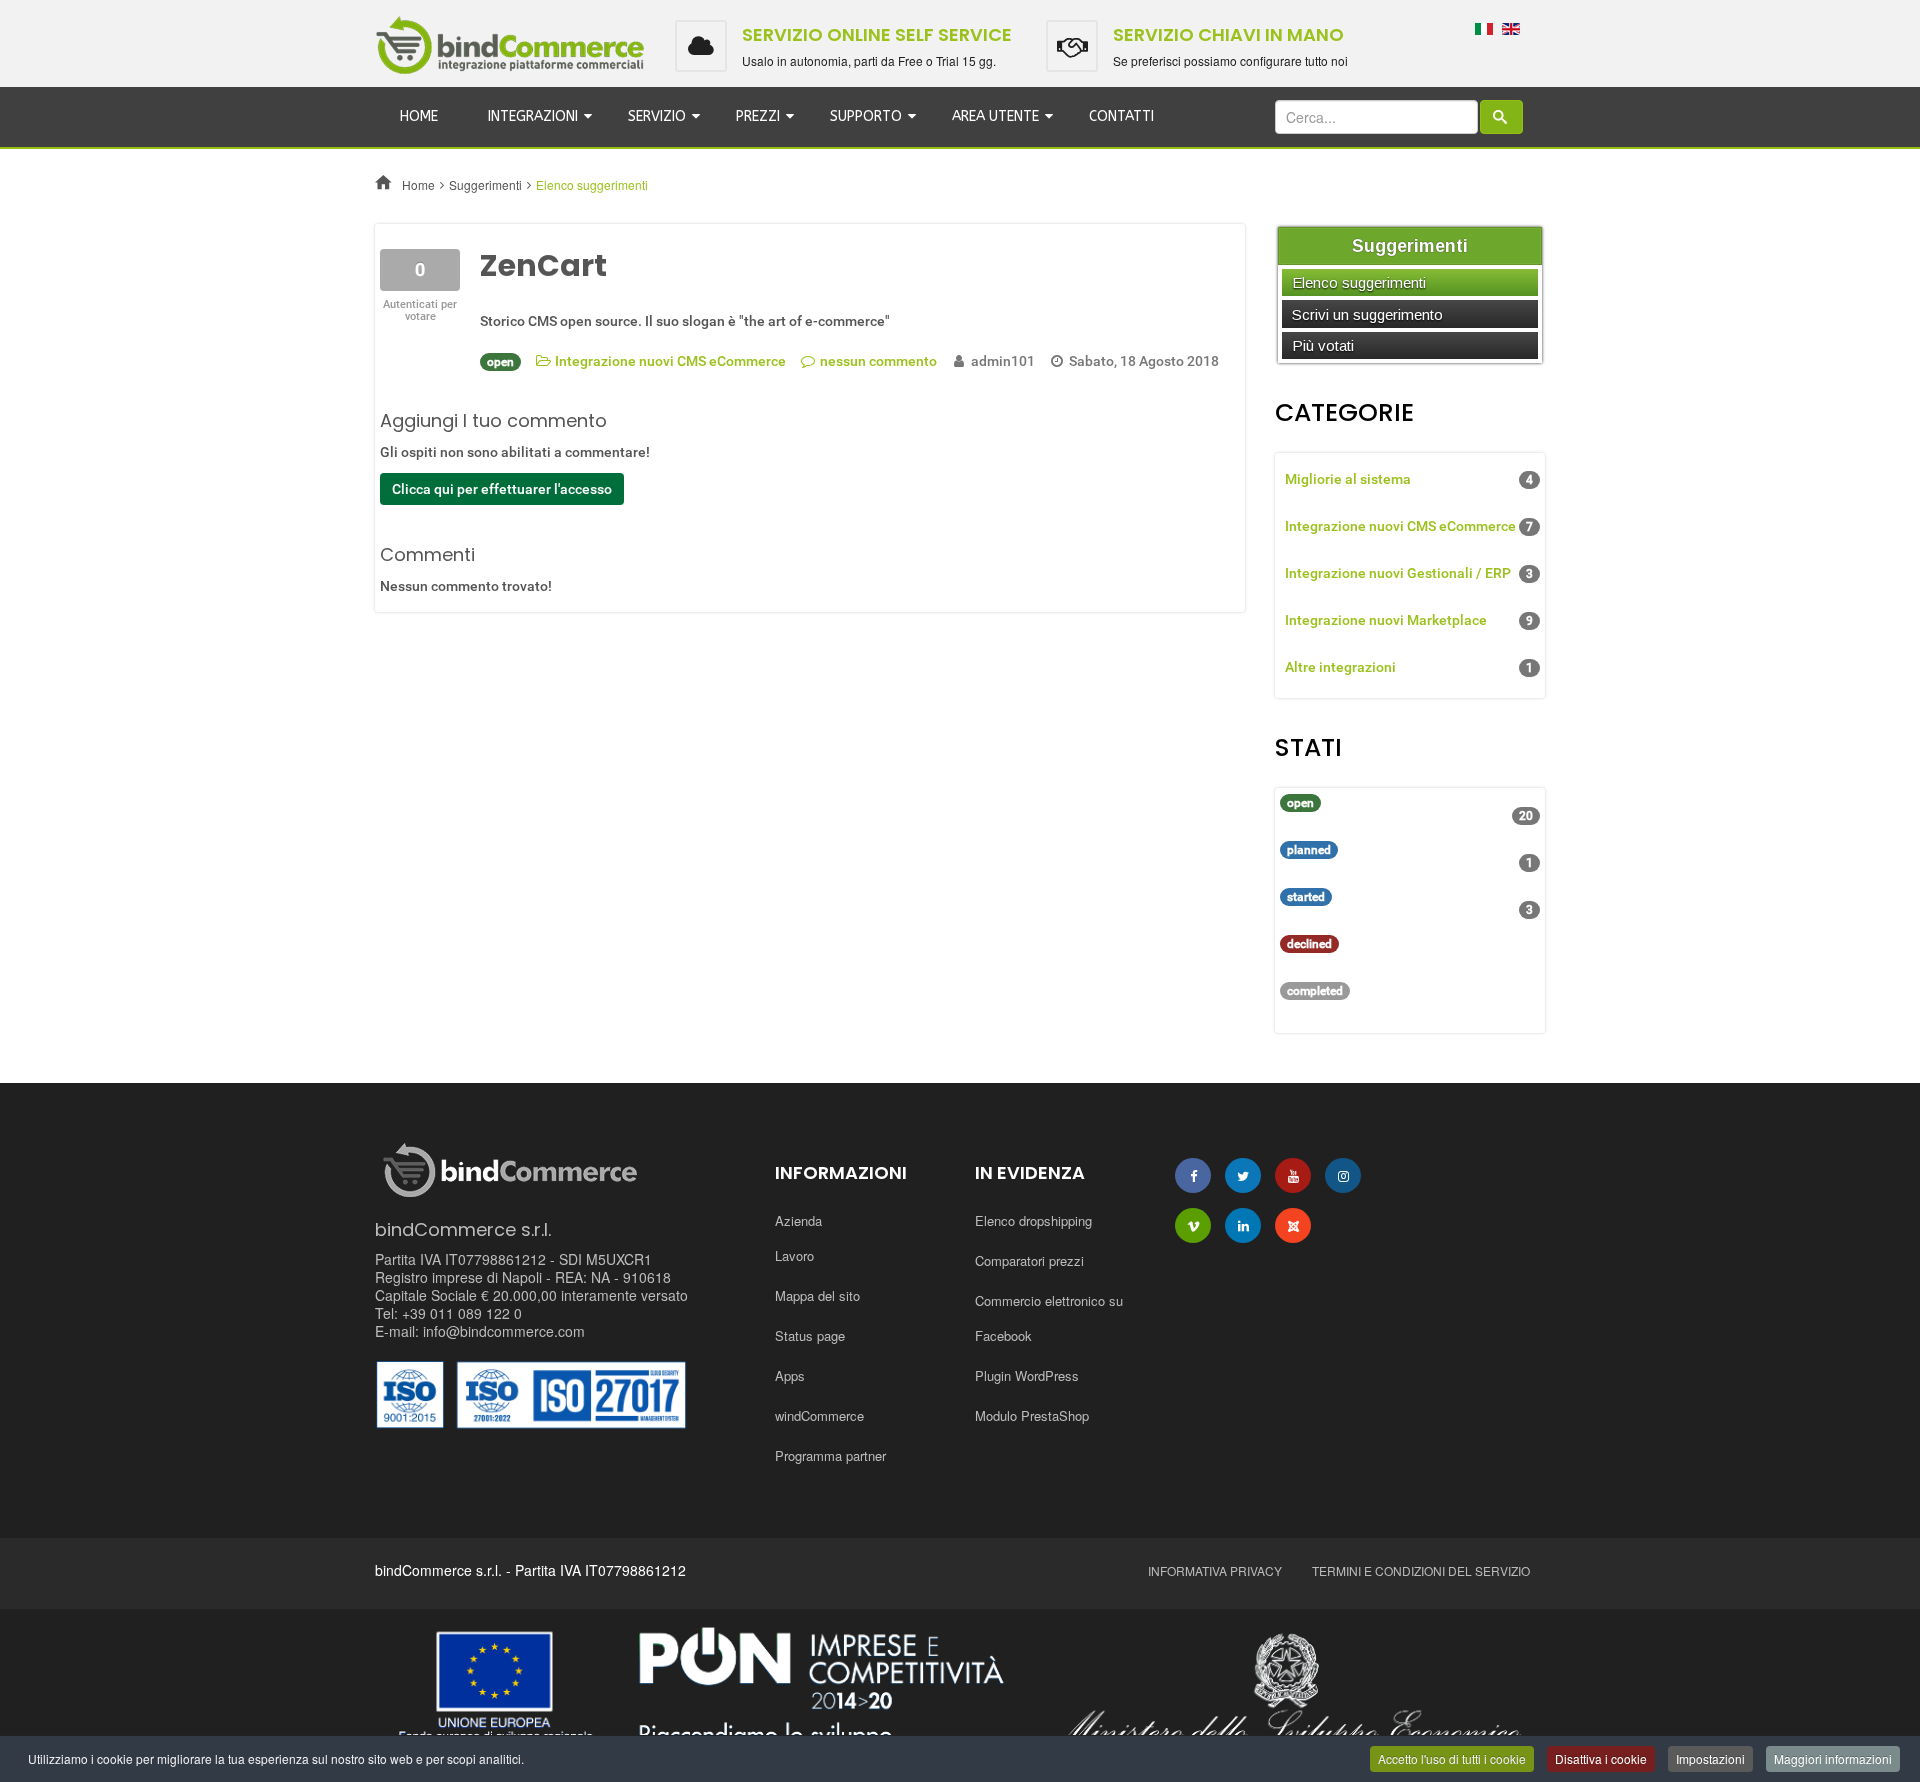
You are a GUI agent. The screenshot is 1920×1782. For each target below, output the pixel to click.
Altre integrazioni (1409, 667)
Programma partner (830, 1455)
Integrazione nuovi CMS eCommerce (670, 361)
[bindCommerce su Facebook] (1193, 1175)
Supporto (866, 116)
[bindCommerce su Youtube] (1293, 1175)
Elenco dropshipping (1033, 1220)
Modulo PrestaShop (1032, 1415)
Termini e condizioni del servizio (1421, 1570)
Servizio (657, 116)
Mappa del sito (817, 1295)
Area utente (995, 116)
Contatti (1121, 116)
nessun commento (878, 361)
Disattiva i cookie (1601, 1758)
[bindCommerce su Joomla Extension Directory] (1293, 1225)
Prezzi (758, 116)
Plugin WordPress (1027, 1375)
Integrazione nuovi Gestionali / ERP (1409, 573)
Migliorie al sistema (1409, 479)
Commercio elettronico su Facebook (1049, 1318)
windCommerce (819, 1415)
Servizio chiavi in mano (1228, 34)
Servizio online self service (877, 34)
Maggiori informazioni (1833, 1758)
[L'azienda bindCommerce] (960, 1690)
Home (419, 116)
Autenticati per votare (420, 311)
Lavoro (794, 1255)
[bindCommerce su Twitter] (1243, 1175)
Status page (810, 1335)
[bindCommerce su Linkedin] (1243, 1225)
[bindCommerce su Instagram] (1343, 1175)
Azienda (798, 1220)
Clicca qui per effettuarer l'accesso (502, 489)
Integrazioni (533, 116)
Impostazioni (1710, 1758)
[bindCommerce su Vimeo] (1193, 1225)
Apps (790, 1375)
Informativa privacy (1215, 1570)
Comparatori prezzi (1029, 1260)
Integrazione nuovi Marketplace (1409, 620)
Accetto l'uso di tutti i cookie (1452, 1758)
